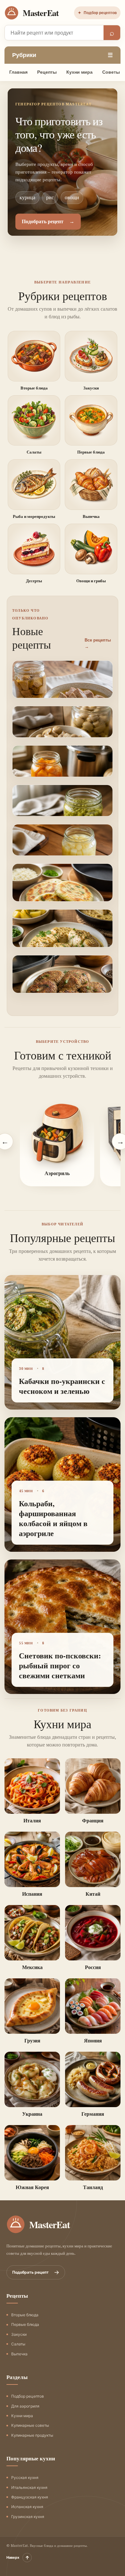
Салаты (18, 2344)
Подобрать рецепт (36, 2272)
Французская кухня (30, 2497)
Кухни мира (79, 72)
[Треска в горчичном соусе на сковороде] (63, 943)
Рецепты (47, 72)
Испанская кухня (27, 2507)
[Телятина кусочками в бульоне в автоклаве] (63, 694)
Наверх (18, 2558)
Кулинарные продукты (32, 2435)
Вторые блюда (25, 2315)
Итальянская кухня (29, 2487)
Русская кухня (25, 2478)
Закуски (19, 2334)
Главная (18, 72)
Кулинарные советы (30, 2425)
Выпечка (19, 2354)
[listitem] (57, 1142)
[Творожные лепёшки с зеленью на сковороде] (63, 897)
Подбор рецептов (97, 13)
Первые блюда (25, 2324)
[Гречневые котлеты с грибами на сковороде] (63, 989)
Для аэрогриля (25, 2406)
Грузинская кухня (28, 2517)
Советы (111, 72)
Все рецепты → (98, 643)
